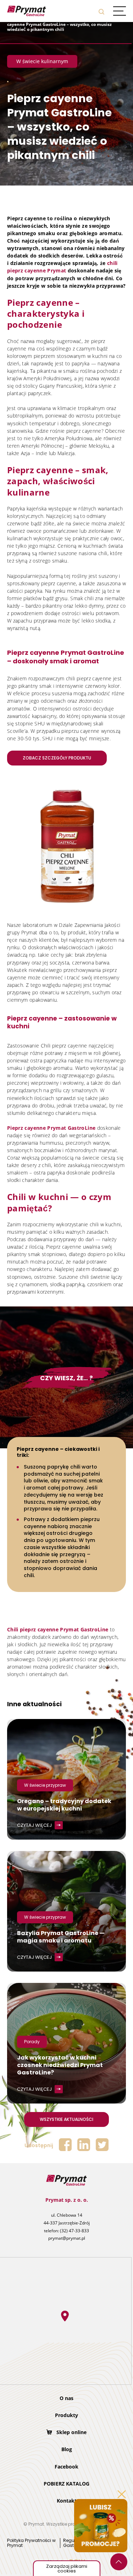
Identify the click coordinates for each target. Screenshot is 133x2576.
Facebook (66, 2467)
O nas (66, 2398)
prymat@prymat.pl (67, 2238)
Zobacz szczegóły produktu (57, 758)
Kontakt (67, 2501)
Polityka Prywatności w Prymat (31, 2543)
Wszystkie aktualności (66, 2119)
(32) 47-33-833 (74, 2231)
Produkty (66, 2415)
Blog (67, 2449)
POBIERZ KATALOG (66, 2484)
